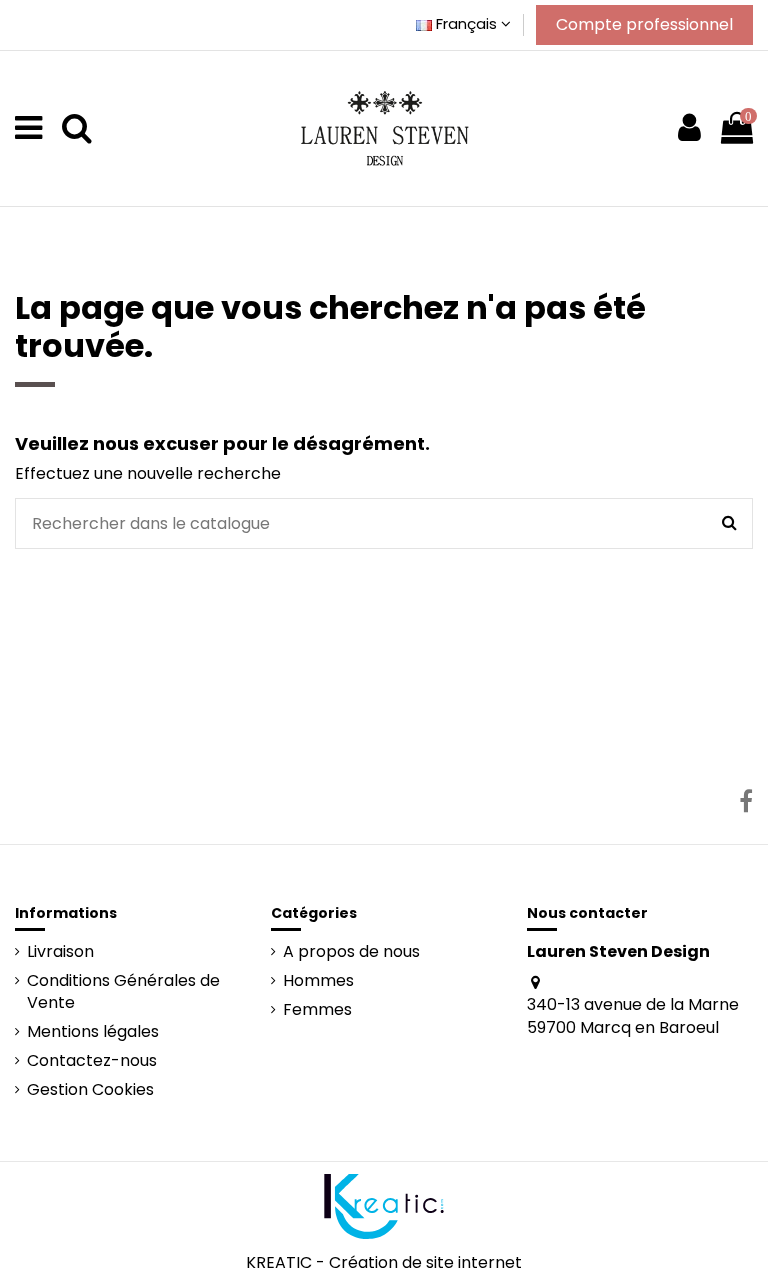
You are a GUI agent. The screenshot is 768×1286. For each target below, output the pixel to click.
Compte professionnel (644, 24)
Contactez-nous (92, 1061)
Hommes (318, 981)
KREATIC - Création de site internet (384, 1262)
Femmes (317, 1010)
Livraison (60, 952)
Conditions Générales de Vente (123, 992)
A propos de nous (351, 952)
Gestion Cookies (90, 1090)
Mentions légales (93, 1032)
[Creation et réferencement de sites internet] (384, 1205)
